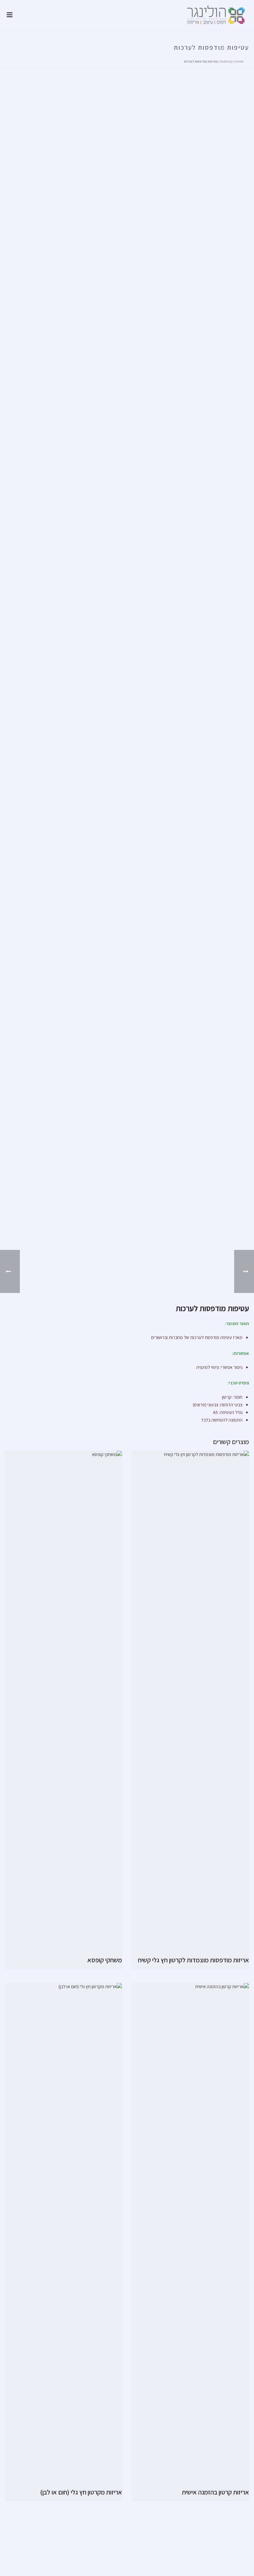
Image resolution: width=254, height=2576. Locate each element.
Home (239, 61)
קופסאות (226, 61)
